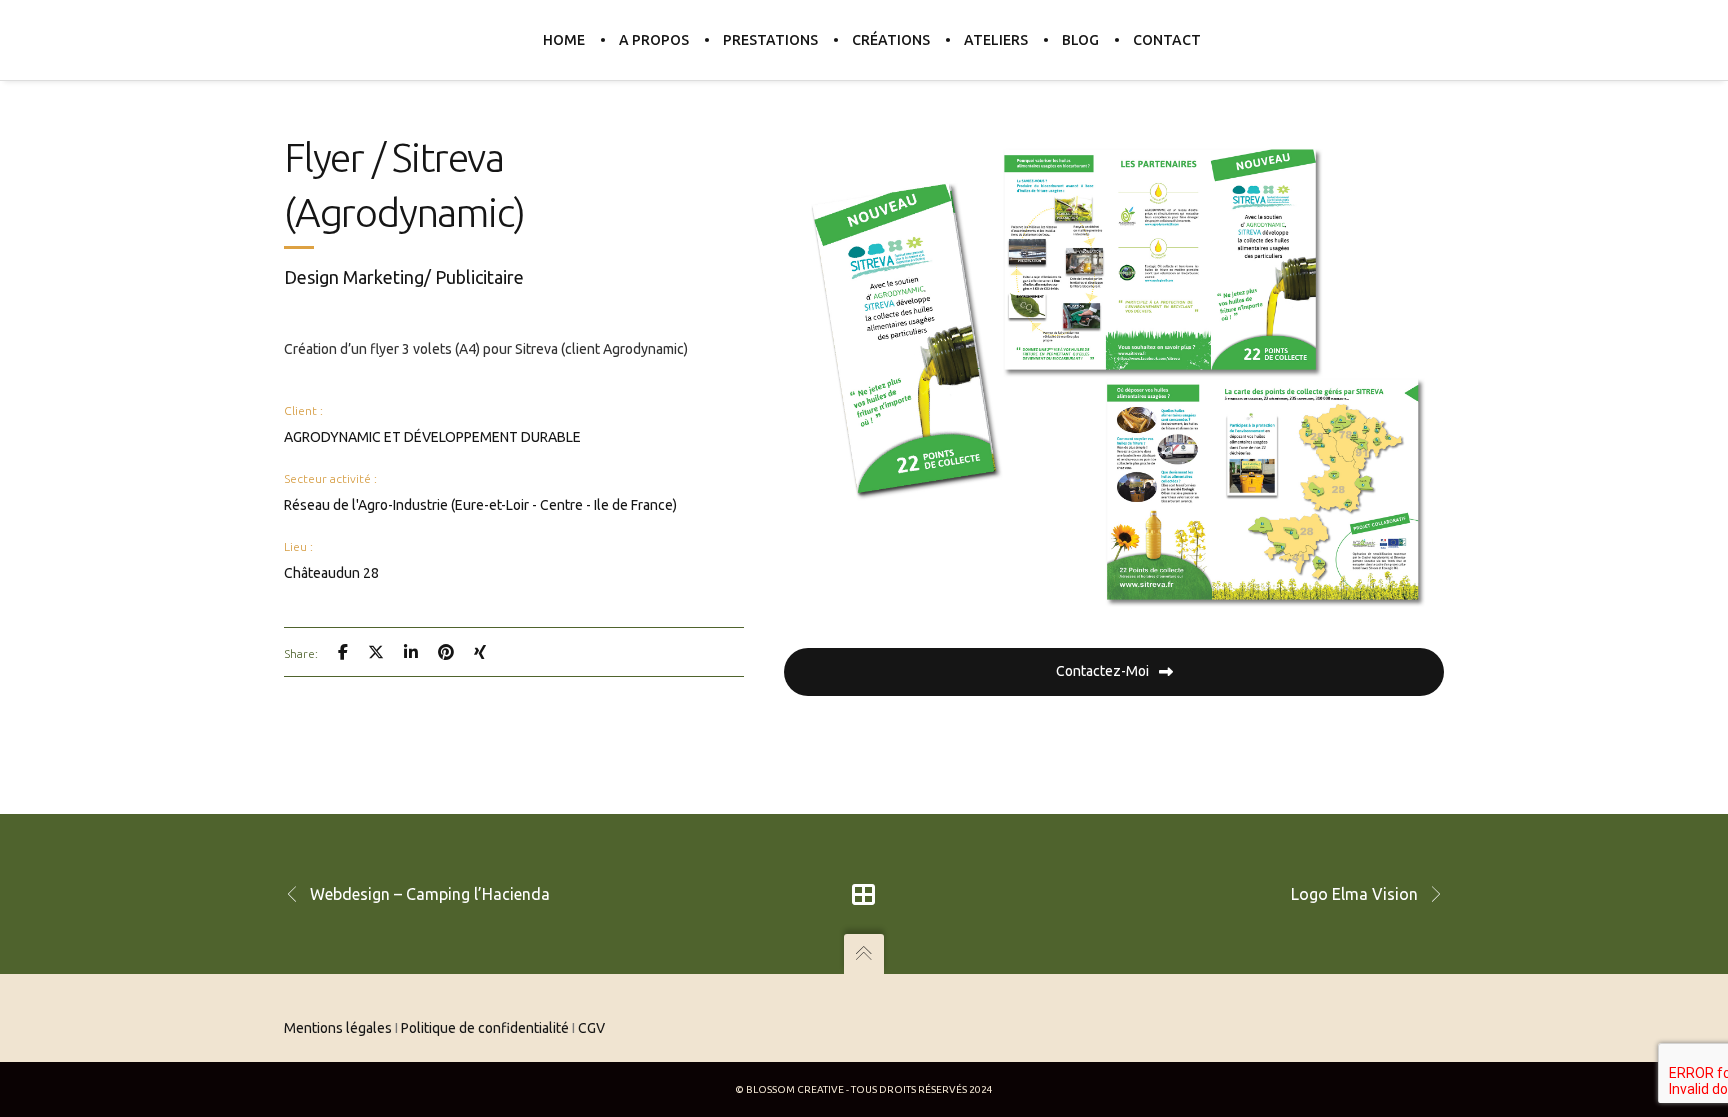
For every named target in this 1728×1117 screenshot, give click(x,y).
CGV (591, 1028)
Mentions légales (338, 1028)
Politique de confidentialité (485, 1028)
